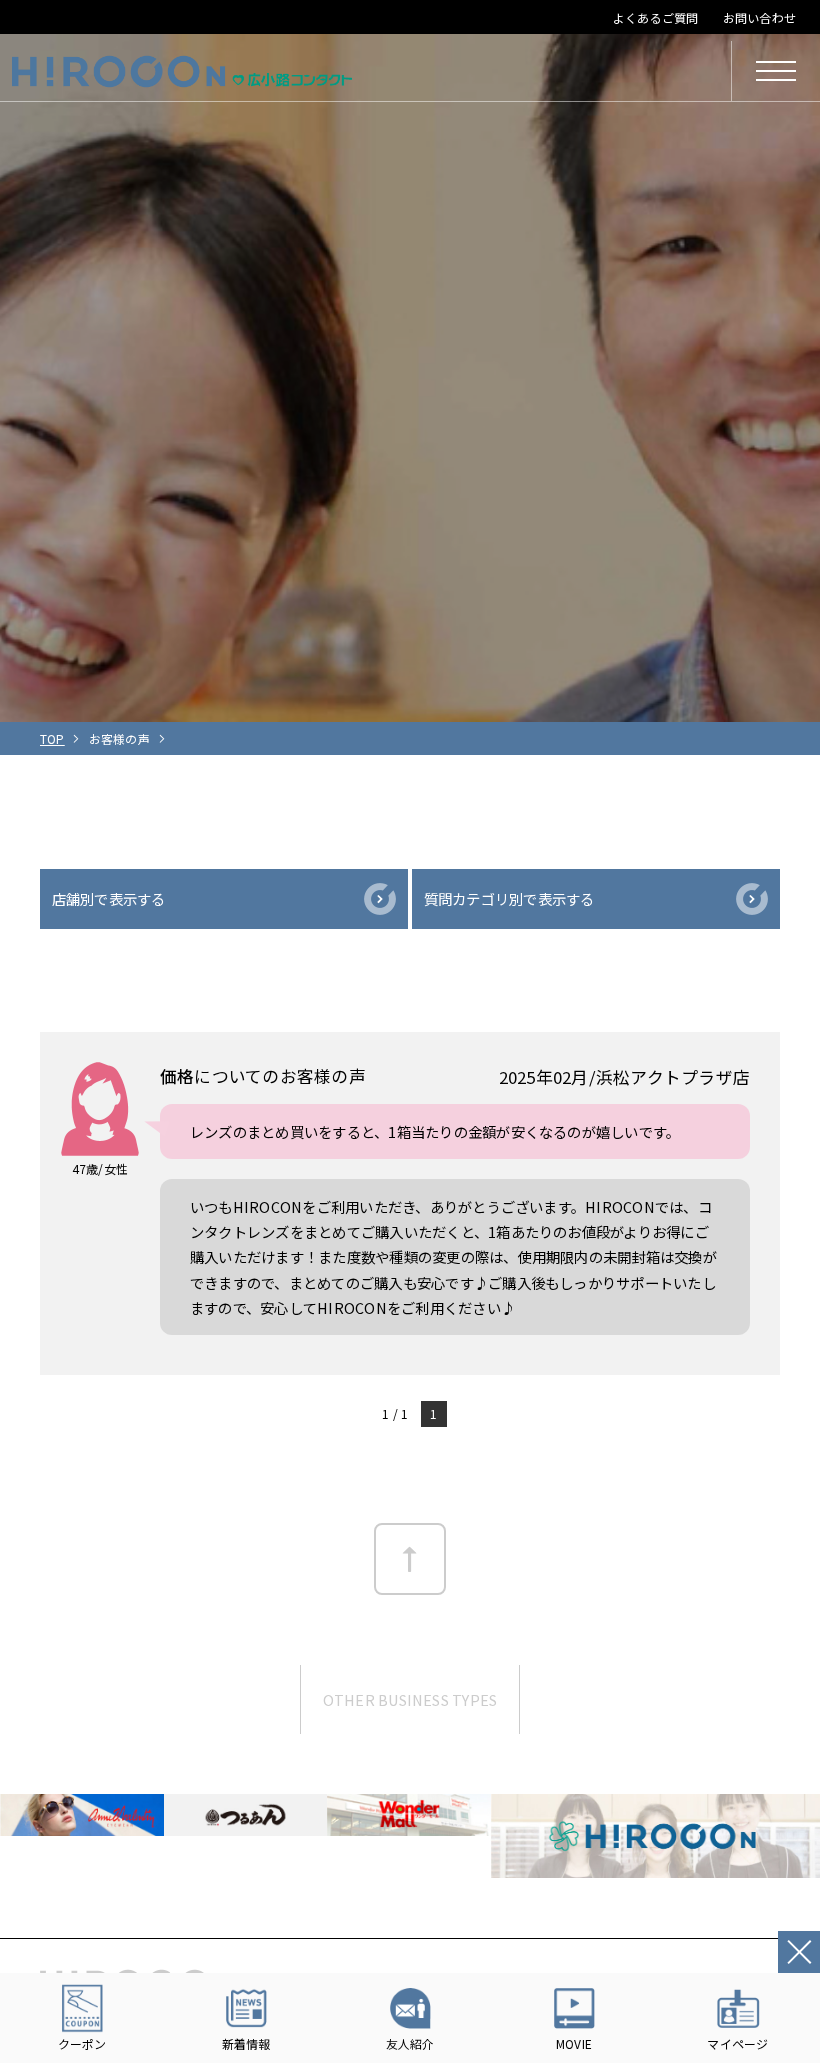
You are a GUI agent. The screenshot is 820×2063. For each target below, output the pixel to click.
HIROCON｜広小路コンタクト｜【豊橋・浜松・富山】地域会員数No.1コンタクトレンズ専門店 (182, 71)
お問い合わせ (759, 17)
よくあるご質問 (656, 17)
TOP (52, 738)
